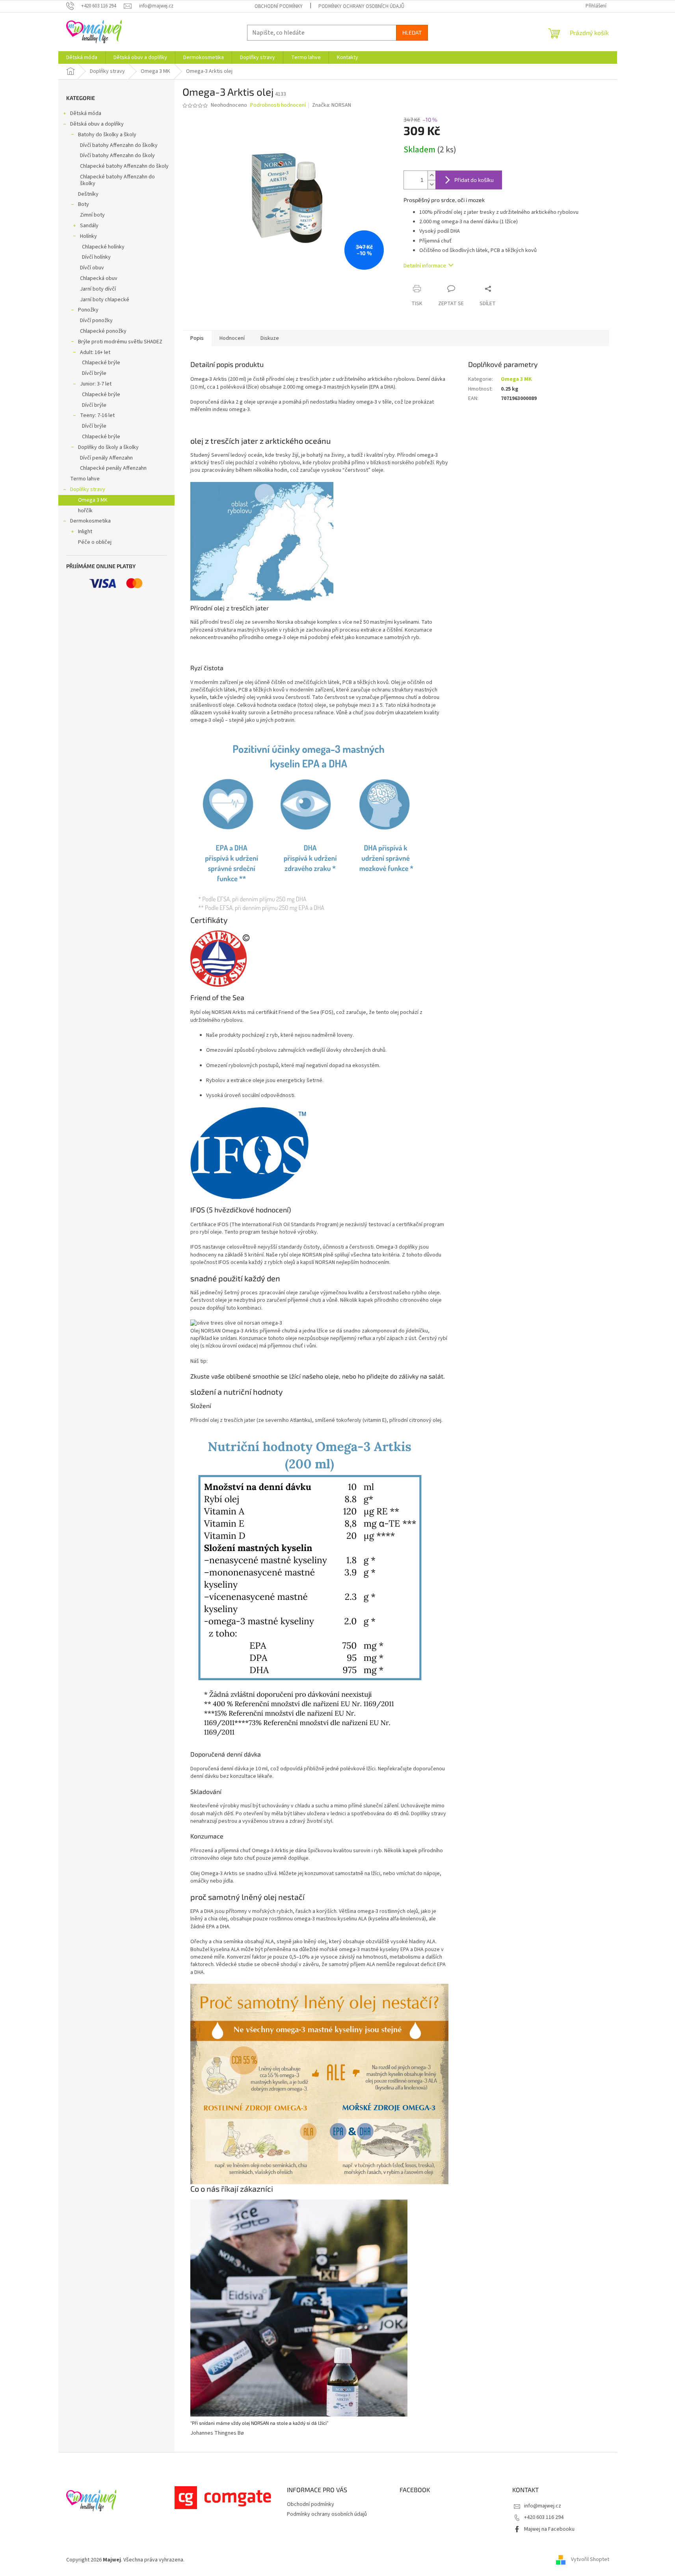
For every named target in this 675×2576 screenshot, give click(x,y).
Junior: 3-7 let (96, 384)
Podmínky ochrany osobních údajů (361, 6)
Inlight (85, 532)
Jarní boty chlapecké (105, 300)
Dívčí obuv (92, 268)
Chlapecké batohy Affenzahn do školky (117, 180)
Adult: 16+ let (95, 352)
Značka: (332, 105)
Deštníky (88, 194)
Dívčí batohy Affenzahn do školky (119, 145)
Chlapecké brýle (101, 363)
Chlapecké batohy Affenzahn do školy (124, 166)
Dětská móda (86, 113)
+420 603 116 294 (544, 2517)
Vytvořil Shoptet (590, 2560)
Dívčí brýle (94, 373)
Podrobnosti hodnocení (278, 105)
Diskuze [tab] (270, 338)
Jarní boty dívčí (98, 289)
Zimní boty (92, 215)
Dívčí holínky (96, 257)
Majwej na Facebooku (549, 2529)
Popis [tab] (197, 338)
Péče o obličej (95, 542)
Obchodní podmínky (279, 6)
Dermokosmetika (90, 521)
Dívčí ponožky (96, 321)
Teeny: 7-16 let (97, 415)
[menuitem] (82, 57)
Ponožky (88, 310)
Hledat (412, 32)
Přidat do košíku (474, 180)
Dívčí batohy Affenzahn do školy (117, 156)
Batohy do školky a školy (107, 135)
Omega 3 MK (93, 500)
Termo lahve (85, 479)
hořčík (85, 511)
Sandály (89, 226)
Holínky (88, 236)
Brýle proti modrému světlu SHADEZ (120, 342)
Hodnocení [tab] (232, 338)
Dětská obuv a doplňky (97, 124)
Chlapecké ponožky (103, 331)
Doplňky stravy (88, 489)
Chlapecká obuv (99, 278)
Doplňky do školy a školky (108, 447)
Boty (84, 204)
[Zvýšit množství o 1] (431, 175)
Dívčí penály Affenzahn (106, 458)
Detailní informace (425, 266)
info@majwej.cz (543, 2506)
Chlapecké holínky (103, 247)
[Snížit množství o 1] (431, 184)
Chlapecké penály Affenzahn (113, 468)
